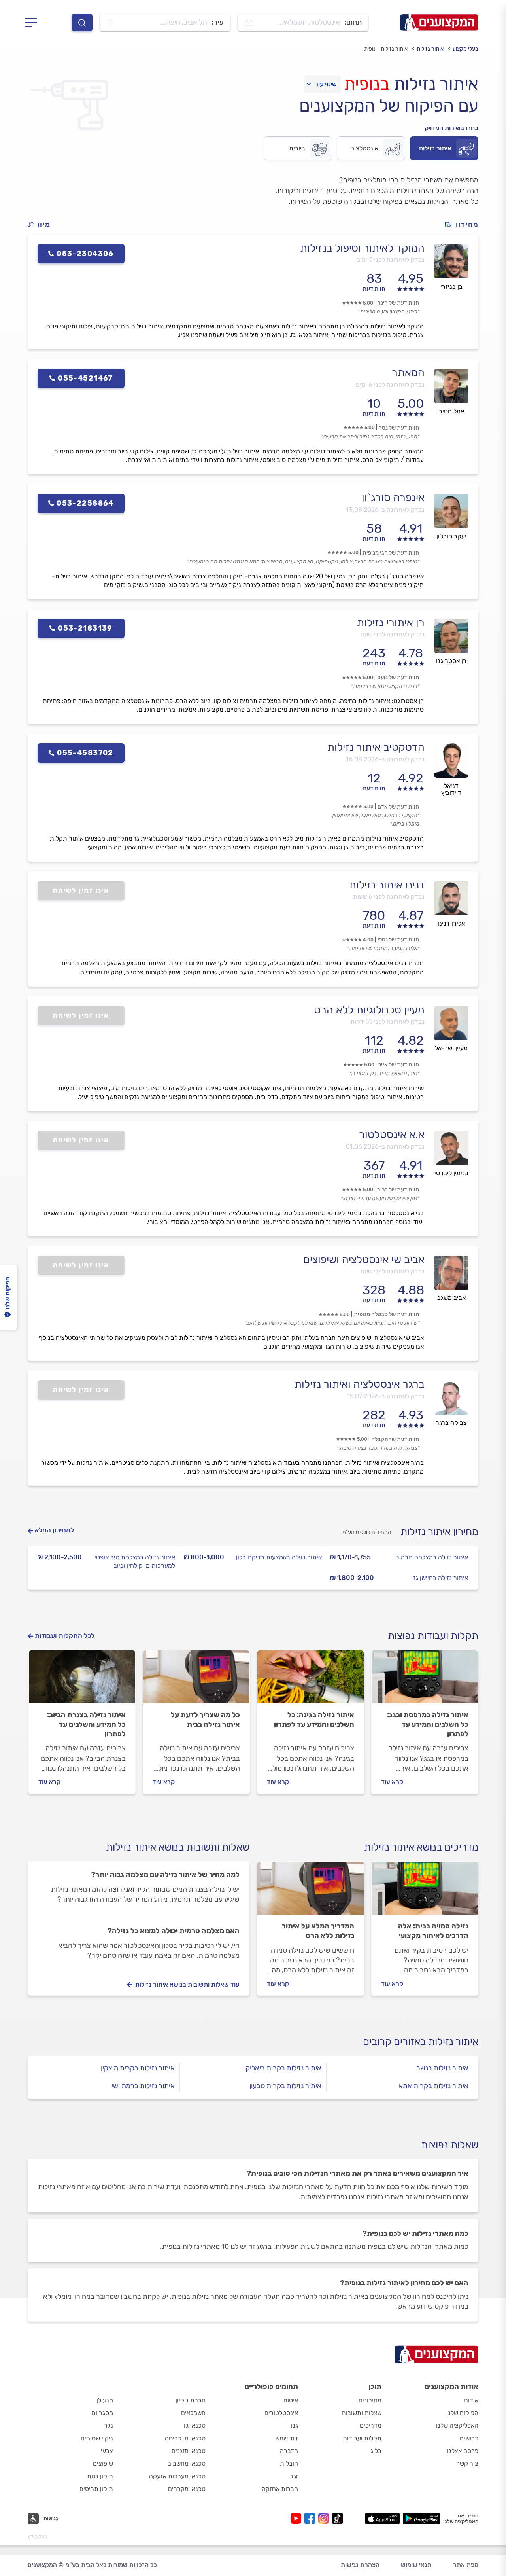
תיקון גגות (100, 2476)
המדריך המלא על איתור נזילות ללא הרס (318, 1931)
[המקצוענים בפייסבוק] (311, 2518)
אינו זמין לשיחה (81, 890)
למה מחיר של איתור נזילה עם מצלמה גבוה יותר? (165, 1875)
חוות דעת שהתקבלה (395, 1439)
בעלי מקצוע (465, 49)
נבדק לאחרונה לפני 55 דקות (387, 1022)
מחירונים (370, 2400)
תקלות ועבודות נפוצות (433, 1636)
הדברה (289, 2451)
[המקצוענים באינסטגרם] (325, 2518)
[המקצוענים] (439, 23)
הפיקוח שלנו (462, 2413)
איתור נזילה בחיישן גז (441, 1578)
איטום (291, 2400)
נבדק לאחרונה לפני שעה (393, 634)
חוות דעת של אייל (399, 1065)
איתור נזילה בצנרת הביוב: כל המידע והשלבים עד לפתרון (86, 1724)
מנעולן (105, 2400)
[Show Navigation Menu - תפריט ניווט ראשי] (33, 23)
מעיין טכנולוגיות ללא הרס (369, 1010)
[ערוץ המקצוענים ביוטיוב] (297, 2518)
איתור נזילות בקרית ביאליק (283, 2068)
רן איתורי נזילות (391, 623)
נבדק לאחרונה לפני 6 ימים (390, 385)
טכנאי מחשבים (186, 2463)
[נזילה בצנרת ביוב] (82, 1680)
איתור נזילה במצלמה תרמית (431, 1557)
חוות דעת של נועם (398, 677)
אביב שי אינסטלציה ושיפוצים (364, 1260)
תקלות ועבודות (362, 2438)
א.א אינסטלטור (392, 1135)
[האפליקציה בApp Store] (382, 2519)
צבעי (107, 2451)
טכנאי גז (194, 2425)
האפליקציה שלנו (457, 2425)
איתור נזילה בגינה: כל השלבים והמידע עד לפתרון (314, 1720)
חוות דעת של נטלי (398, 940)
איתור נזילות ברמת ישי (143, 2086)
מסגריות (102, 2413)
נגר (109, 2425)
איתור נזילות (430, 49)
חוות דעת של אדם (398, 807)
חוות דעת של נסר (399, 428)
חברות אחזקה (280, 2489)
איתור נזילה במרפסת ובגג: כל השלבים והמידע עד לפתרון (428, 1724)
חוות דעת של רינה (398, 303)
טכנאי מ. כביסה (185, 2438)
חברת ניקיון (191, 2400)
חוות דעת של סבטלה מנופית (386, 1314)
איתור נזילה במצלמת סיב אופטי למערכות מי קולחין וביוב (135, 1561)
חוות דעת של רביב (398, 1190)
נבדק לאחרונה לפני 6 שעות (389, 897)
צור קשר (467, 2463)
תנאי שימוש (416, 2565)
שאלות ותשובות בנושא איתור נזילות (178, 1847)
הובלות (289, 2463)
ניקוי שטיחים (97, 2438)
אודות (471, 2400)
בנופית (367, 84)
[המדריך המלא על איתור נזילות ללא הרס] (311, 1892)
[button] (42, 224)
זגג (294, 2476)
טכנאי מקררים (187, 2489)
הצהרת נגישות (360, 2565)
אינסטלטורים (281, 2413)
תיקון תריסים (96, 2489)
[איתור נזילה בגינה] (311, 1680)
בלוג (376, 2451)
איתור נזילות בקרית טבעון (285, 2086)
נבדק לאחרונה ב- (385, 510)
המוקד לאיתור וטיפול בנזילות (362, 248)
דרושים (469, 2438)
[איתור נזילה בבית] (196, 1680)
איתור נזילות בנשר (442, 2068)
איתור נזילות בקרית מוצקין (138, 2068)
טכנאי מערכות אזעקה (177, 2476)
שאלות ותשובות (362, 2413)
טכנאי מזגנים (189, 2451)
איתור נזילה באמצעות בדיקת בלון (279, 1557)
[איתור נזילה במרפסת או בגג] (425, 1680)
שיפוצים (103, 2463)
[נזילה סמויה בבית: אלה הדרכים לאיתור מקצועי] (425, 1892)
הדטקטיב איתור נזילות (376, 747)
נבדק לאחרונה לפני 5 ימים (390, 260)
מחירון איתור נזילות (439, 1532)
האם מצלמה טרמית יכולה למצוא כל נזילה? (174, 1931)
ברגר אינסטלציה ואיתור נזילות (360, 1384)
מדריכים (371, 2425)
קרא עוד (392, 1782)
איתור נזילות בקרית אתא (433, 2086)
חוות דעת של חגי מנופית (391, 553)
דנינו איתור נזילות (387, 885)
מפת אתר (466, 2565)
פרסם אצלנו (463, 2451)
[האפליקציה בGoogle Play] (422, 2519)
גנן (295, 2425)
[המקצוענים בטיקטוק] (337, 2518)
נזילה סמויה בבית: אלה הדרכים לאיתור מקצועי (433, 1931)
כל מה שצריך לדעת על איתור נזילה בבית (205, 1720)
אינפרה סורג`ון (393, 498)
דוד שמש (287, 2438)
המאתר (408, 373)
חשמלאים (193, 2413)
